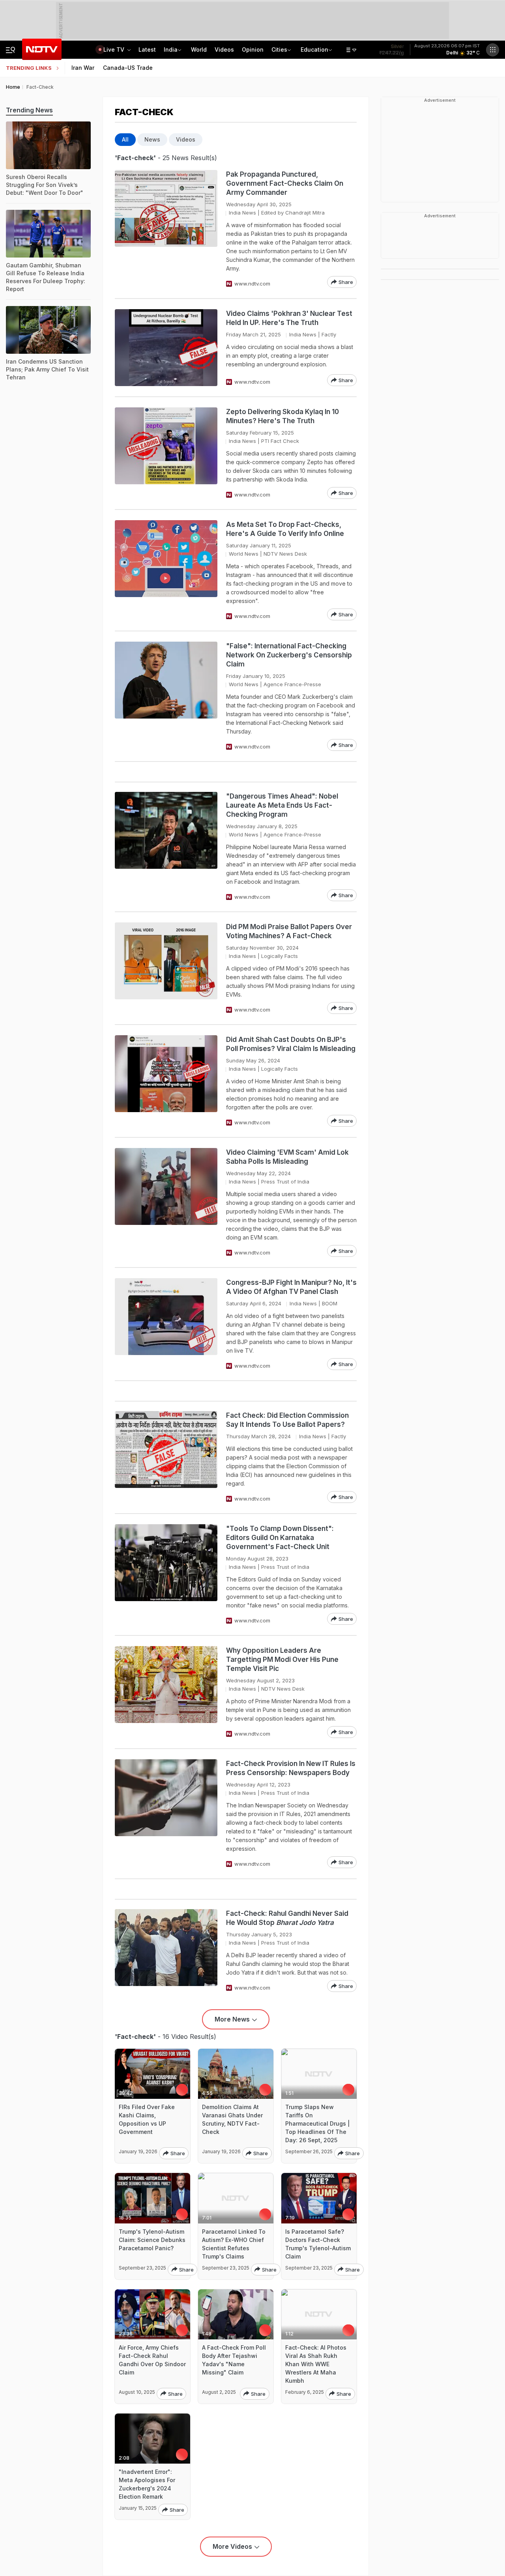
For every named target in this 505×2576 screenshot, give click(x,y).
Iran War (83, 68)
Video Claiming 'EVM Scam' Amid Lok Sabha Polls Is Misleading (287, 1157)
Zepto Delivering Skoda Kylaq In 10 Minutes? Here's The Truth (282, 416)
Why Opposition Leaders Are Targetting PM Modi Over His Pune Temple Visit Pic (282, 1659)
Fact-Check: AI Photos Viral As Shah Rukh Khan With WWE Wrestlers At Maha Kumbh (316, 2364)
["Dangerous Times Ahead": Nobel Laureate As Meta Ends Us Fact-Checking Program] (166, 847)
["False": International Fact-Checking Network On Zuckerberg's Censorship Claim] (166, 696)
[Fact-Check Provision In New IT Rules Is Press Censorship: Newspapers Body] (166, 1814)
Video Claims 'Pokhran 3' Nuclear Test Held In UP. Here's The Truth (289, 318)
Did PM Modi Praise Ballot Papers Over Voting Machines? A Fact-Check (289, 931)
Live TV (115, 49)
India (171, 49)
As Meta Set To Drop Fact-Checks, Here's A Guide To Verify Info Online (285, 529)
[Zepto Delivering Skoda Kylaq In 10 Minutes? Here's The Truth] (166, 453)
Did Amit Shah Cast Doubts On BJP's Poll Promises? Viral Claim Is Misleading (291, 1044)
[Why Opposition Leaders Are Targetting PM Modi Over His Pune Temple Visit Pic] (166, 1692)
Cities (279, 49)
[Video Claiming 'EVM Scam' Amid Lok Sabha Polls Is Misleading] (166, 1202)
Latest (147, 49)
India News (242, 213)
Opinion (253, 49)
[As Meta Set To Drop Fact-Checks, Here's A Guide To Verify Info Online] (166, 570)
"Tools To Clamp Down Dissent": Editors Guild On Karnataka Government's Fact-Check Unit (280, 1538)
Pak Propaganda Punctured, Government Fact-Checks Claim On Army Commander (285, 183)
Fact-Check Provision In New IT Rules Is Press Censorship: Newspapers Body (291, 1768)
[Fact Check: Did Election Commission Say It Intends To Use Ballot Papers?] (166, 1457)
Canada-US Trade (128, 68)
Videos (224, 49)
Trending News (29, 110)
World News (244, 554)
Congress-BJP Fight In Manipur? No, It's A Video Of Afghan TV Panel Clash (291, 1287)
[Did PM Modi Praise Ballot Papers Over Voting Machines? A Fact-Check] (166, 968)
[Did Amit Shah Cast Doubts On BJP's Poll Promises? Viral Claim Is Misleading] (166, 1081)
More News (232, 2019)
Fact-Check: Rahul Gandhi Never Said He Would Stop (287, 1918)
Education (314, 49)
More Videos (232, 2546)
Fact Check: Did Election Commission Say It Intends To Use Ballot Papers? (287, 1420)
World (199, 49)
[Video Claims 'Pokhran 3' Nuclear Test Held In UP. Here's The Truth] (166, 348)
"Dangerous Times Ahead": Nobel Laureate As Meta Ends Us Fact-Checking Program (282, 805)
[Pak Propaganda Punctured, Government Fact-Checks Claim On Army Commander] (166, 229)
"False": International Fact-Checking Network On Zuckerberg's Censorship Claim (289, 655)
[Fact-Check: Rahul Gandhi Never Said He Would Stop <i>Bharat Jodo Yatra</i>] (166, 1951)
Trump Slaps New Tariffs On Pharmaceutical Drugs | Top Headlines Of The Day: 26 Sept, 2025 (317, 2123)
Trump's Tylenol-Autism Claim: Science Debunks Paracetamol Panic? (152, 2240)
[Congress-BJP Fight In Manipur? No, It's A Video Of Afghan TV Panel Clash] (166, 1324)
